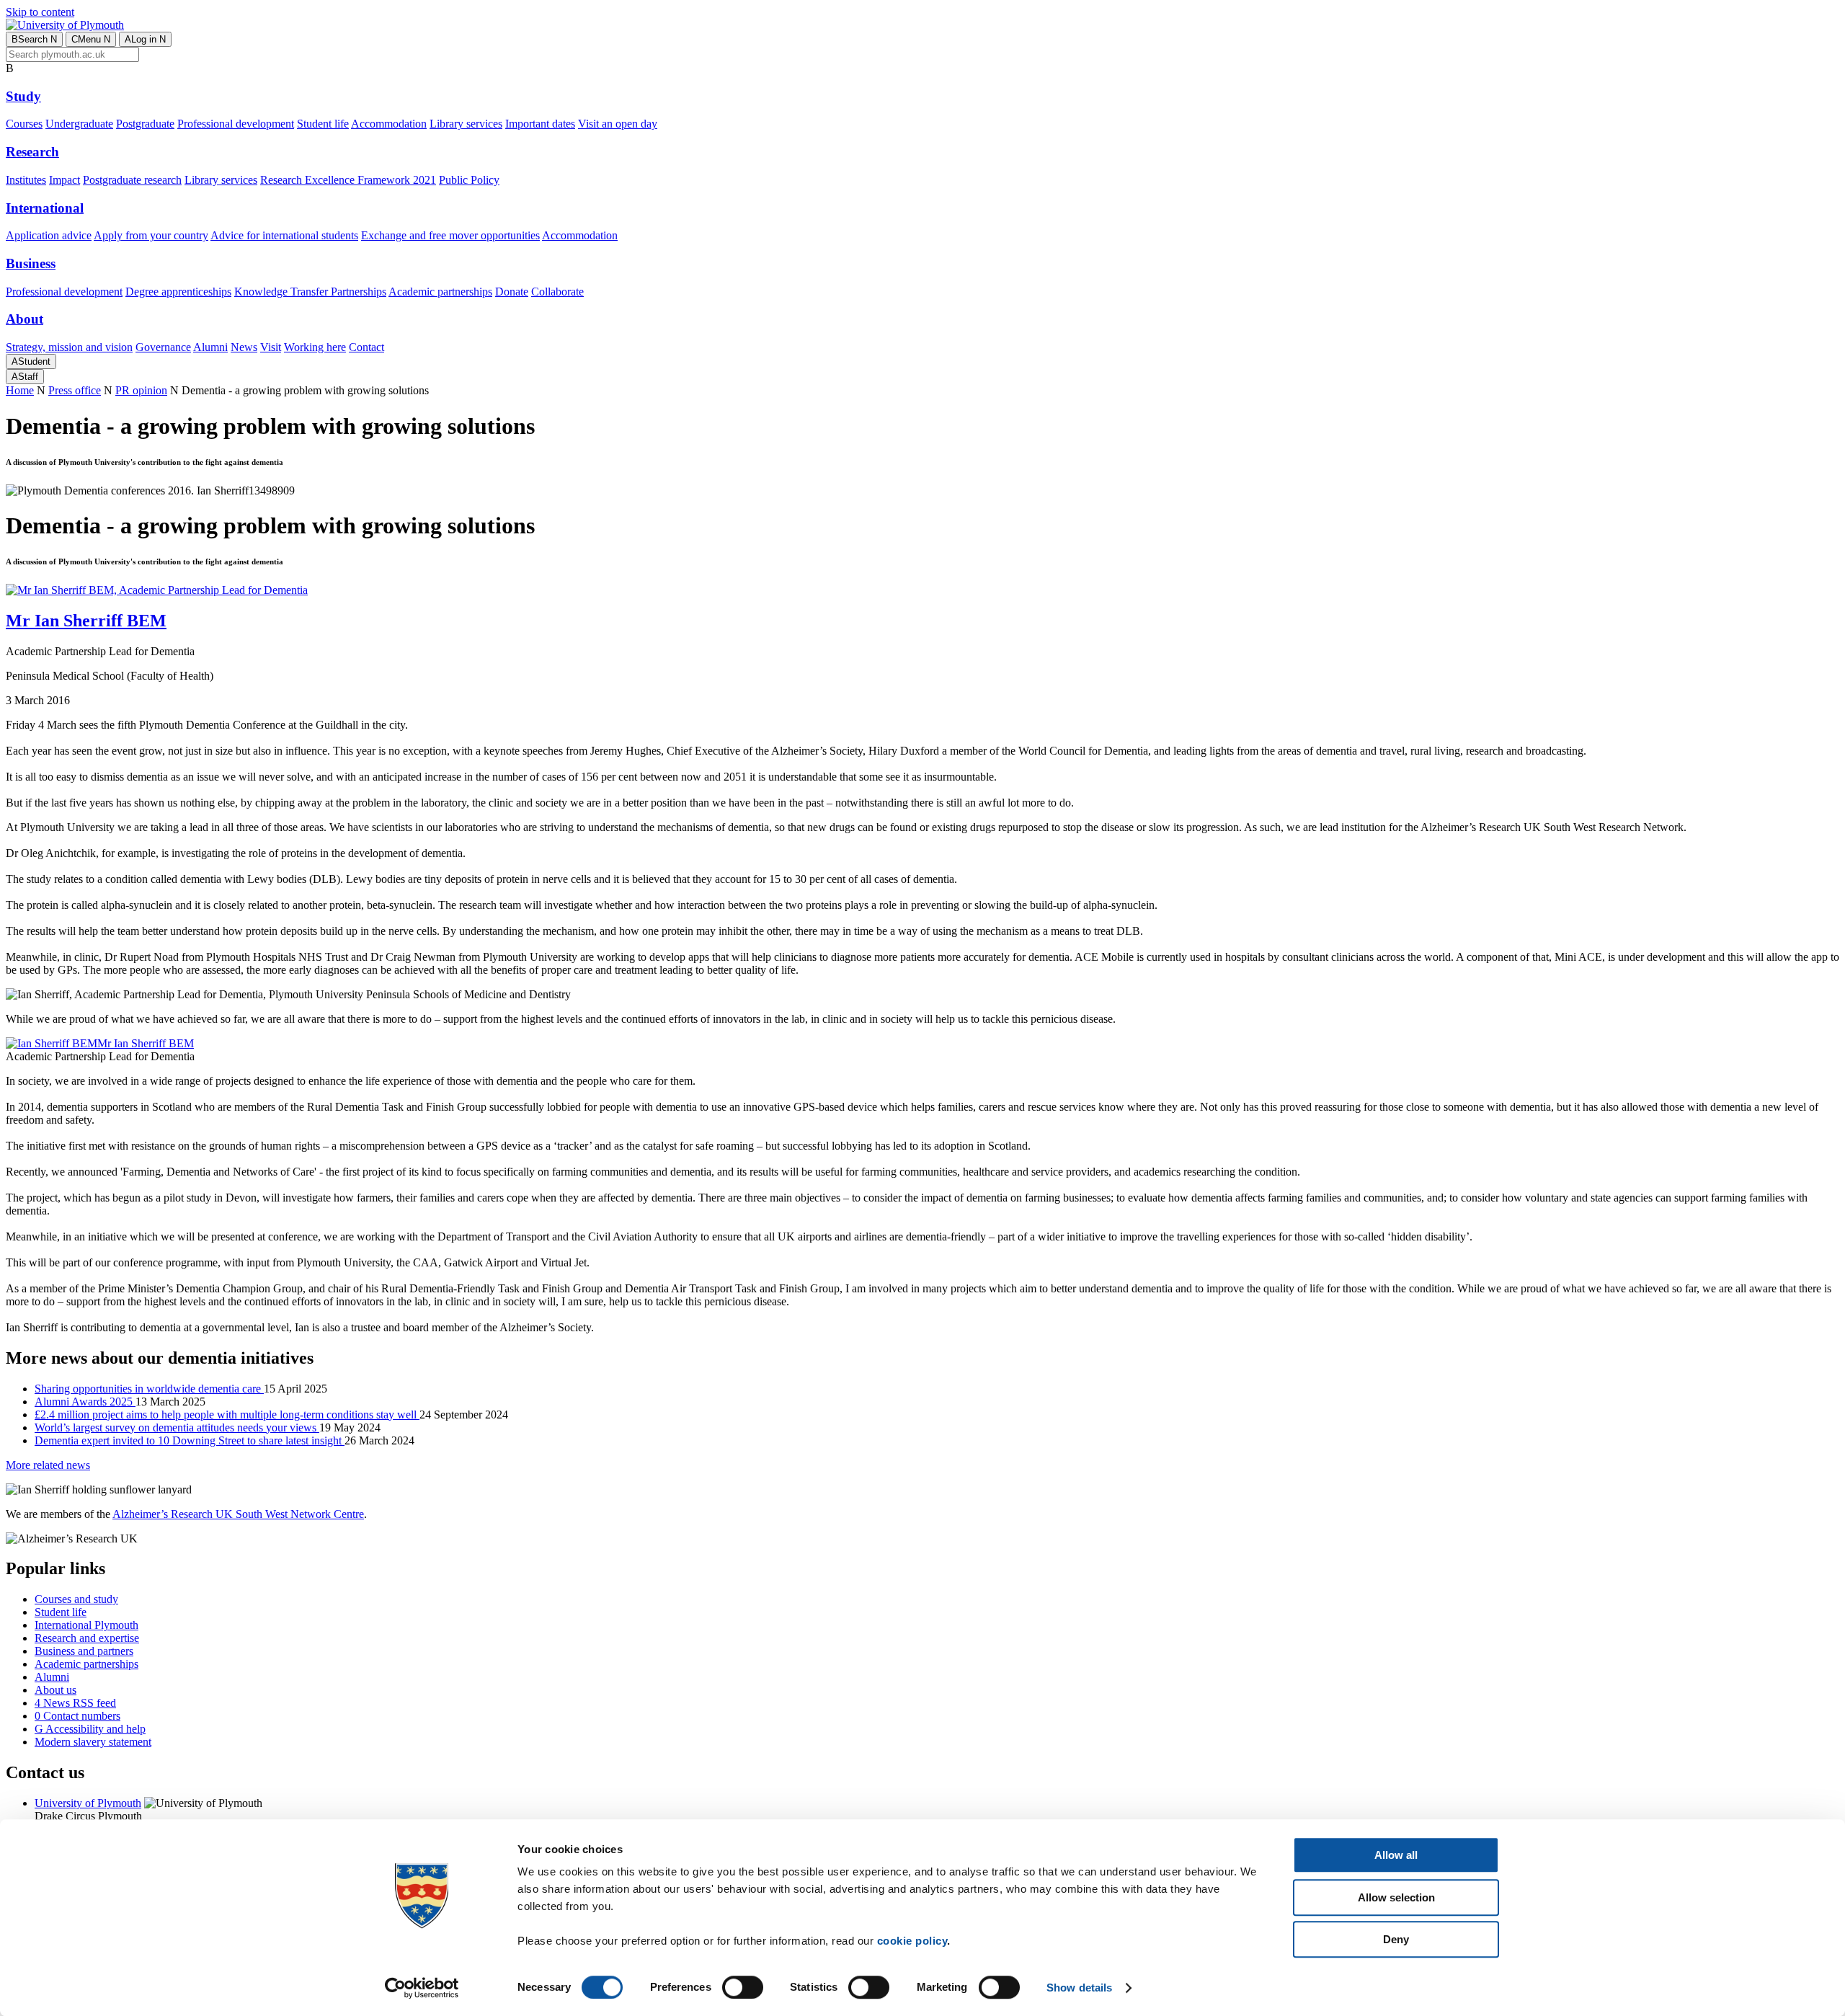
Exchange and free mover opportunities (450, 235)
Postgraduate (145, 124)
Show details (1079, 1988)
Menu (91, 39)
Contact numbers (77, 1716)
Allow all (1396, 1855)
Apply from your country (151, 235)
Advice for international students (284, 235)
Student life (323, 124)
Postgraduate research (132, 180)
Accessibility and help (90, 1729)
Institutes (26, 180)
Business (31, 263)
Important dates (540, 124)
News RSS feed (75, 1703)
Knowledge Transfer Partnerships (310, 292)
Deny (1396, 1939)
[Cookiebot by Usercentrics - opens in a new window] (422, 1988)
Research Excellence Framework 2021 (348, 180)
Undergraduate (79, 124)
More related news (48, 1465)
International (45, 208)
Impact (65, 180)
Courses (24, 124)
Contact (366, 347)
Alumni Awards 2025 (85, 1402)
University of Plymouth (88, 1803)
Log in (145, 39)
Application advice (49, 235)
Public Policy (469, 180)
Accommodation (389, 124)
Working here (315, 347)
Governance (163, 347)
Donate (512, 292)
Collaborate (557, 292)
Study (23, 96)
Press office (75, 390)
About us (55, 1690)
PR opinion (141, 390)
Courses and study (76, 1599)
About (25, 319)
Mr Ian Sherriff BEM (146, 1043)
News (244, 347)
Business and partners (84, 1651)
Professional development (236, 124)
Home (20, 390)
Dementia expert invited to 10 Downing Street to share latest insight (190, 1440)
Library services (466, 124)
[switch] (743, 1987)
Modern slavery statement (93, 1742)
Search (34, 39)
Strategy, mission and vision (69, 347)
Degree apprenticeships (178, 292)
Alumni (210, 347)
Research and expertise (87, 1638)
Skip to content (40, 12)
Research (32, 152)
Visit (271, 347)
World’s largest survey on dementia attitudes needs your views (177, 1427)
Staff (25, 377)
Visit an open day (618, 124)
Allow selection (1396, 1897)
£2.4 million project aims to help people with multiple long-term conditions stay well (227, 1415)
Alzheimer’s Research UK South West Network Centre (238, 1514)
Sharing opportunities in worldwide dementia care (149, 1389)
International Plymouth (86, 1625)
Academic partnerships (440, 292)
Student (31, 361)
